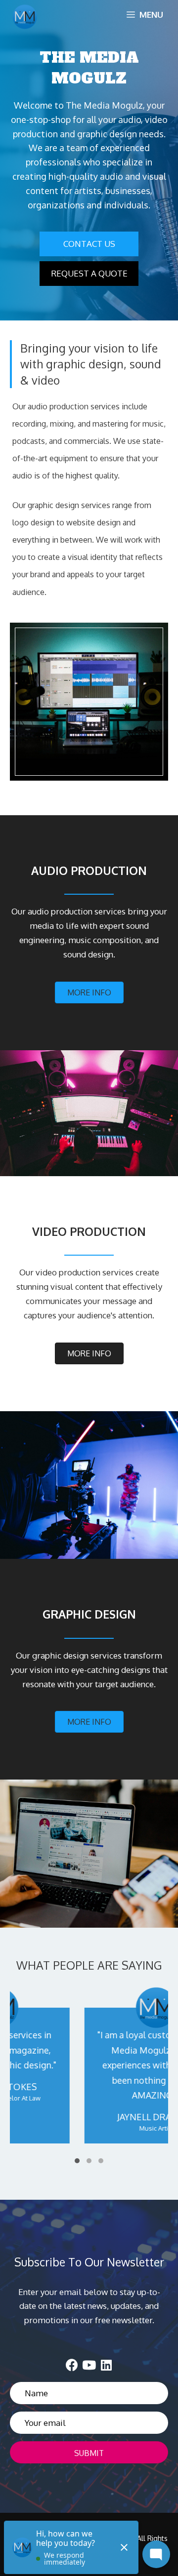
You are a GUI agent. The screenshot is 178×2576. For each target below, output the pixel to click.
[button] (89, 244)
